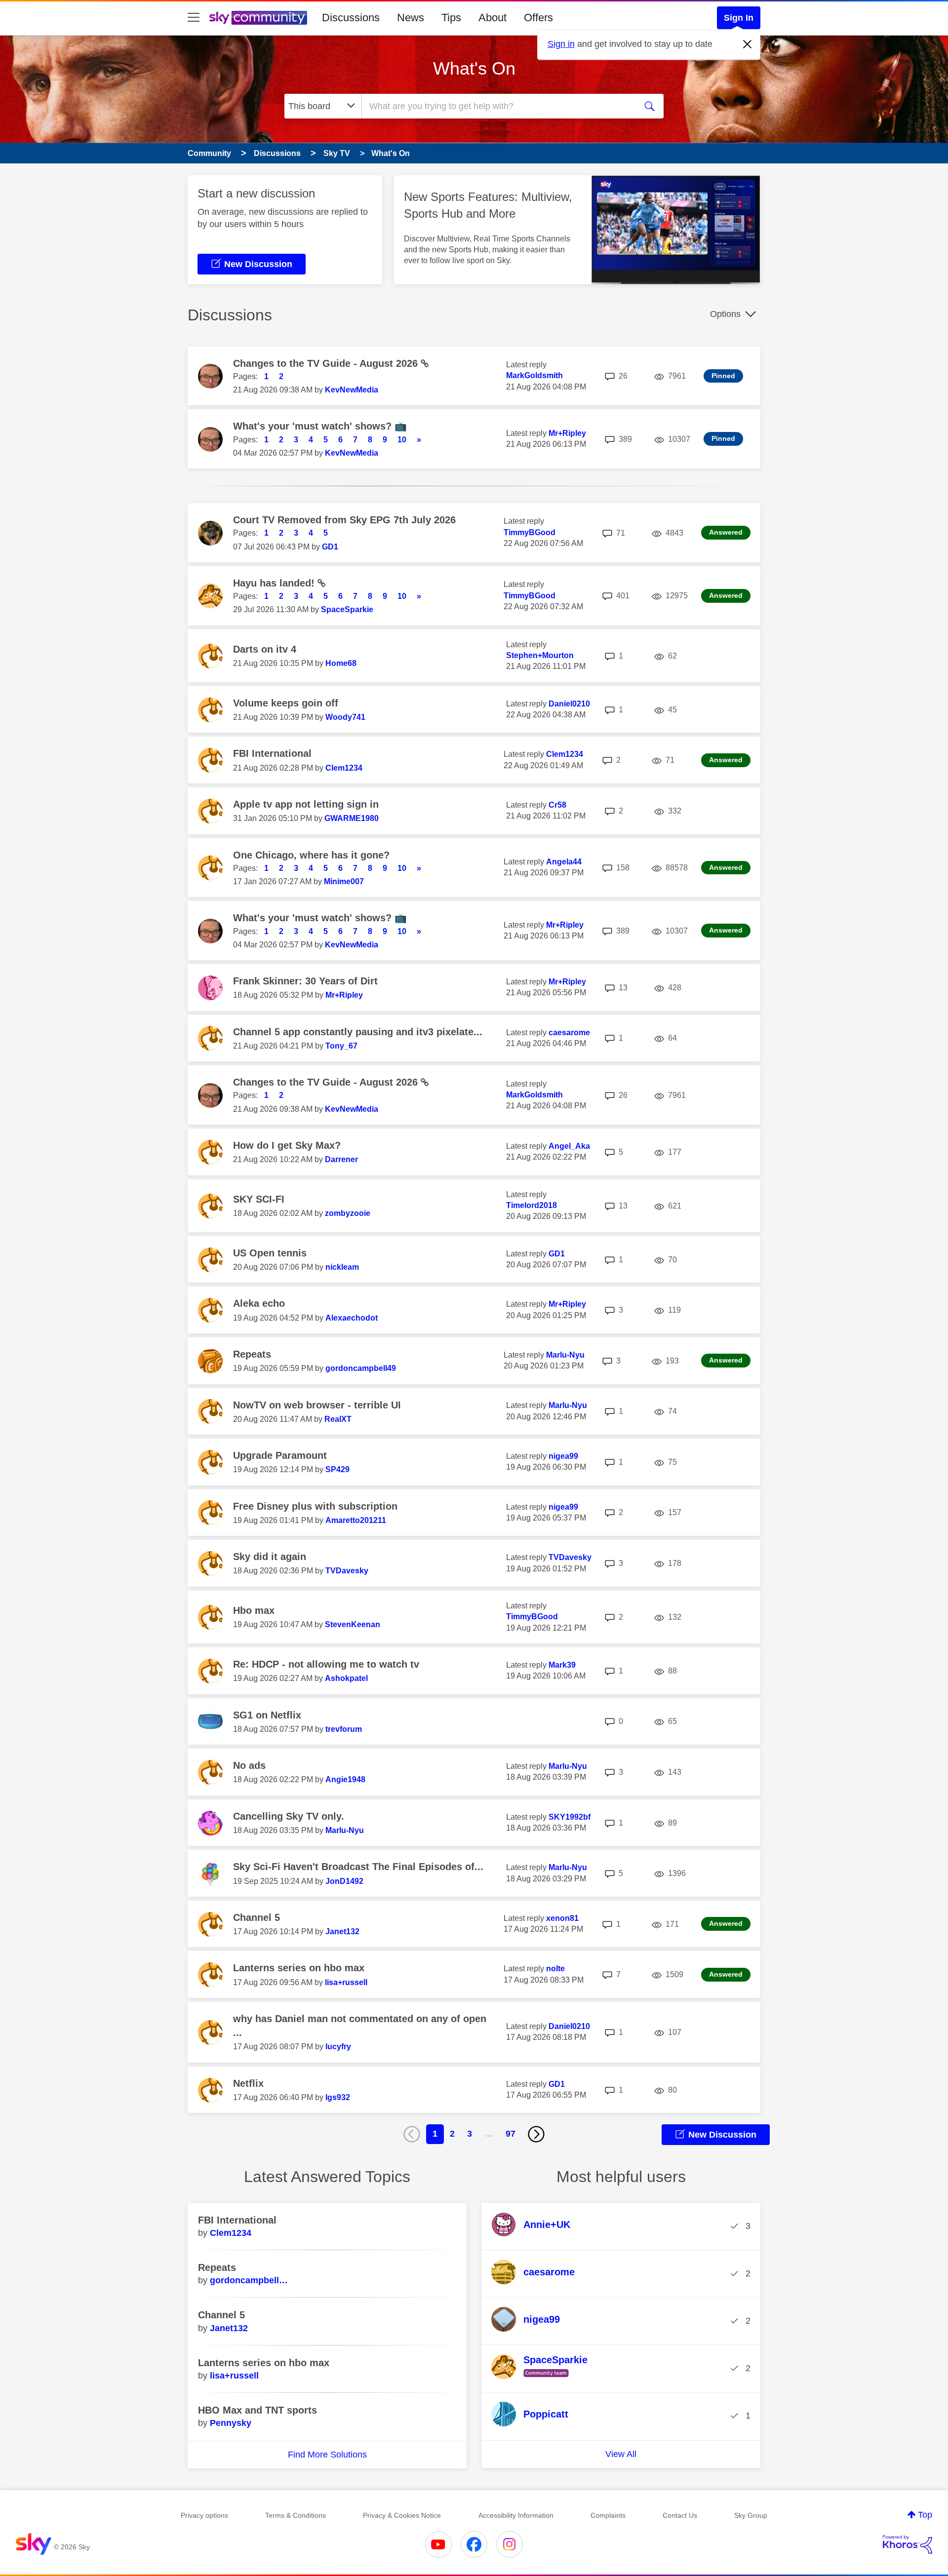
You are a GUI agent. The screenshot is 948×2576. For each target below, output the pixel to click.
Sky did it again (270, 1557)
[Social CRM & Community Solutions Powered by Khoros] (908, 2544)
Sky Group (751, 2515)
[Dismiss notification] (748, 44)
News (411, 18)
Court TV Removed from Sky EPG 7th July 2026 (344, 520)
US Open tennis (270, 1253)
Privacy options (204, 2515)
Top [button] (925, 2515)
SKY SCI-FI (259, 1199)
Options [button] (725, 314)
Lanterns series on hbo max (299, 1968)
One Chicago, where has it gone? (311, 855)
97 (511, 2134)
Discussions (351, 18)
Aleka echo (259, 1303)
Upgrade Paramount (280, 1455)
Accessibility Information (516, 2515)
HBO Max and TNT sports (257, 2410)
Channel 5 (257, 1917)
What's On (474, 68)
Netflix (248, 2083)
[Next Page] (536, 2134)
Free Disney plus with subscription (315, 1506)
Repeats (252, 1354)
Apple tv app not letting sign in (306, 804)
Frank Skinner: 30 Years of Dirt (305, 981)
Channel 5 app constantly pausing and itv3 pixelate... (358, 1032)
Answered (726, 532)
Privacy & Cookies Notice (402, 2515)
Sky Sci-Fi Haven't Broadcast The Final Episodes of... (358, 1867)
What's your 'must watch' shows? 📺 (320, 426)
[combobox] (498, 106)
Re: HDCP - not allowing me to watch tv (326, 1664)
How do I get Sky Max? (287, 1145)
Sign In (739, 18)
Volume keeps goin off (286, 703)
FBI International (272, 753)
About (493, 18)
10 (402, 440)
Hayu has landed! (275, 583)
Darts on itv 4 (265, 649)
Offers (538, 18)
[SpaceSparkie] (543, 2378)
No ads (249, 1765)
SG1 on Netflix (267, 1715)
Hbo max (254, 1610)
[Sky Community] (258, 18)
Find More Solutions (327, 2455)
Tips (451, 18)
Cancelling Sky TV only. (289, 1816)
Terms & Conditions (296, 2515)
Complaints (608, 2515)
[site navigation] (194, 18)
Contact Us (680, 2515)
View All (621, 2454)
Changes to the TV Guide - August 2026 (327, 363)
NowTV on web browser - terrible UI (317, 1405)
